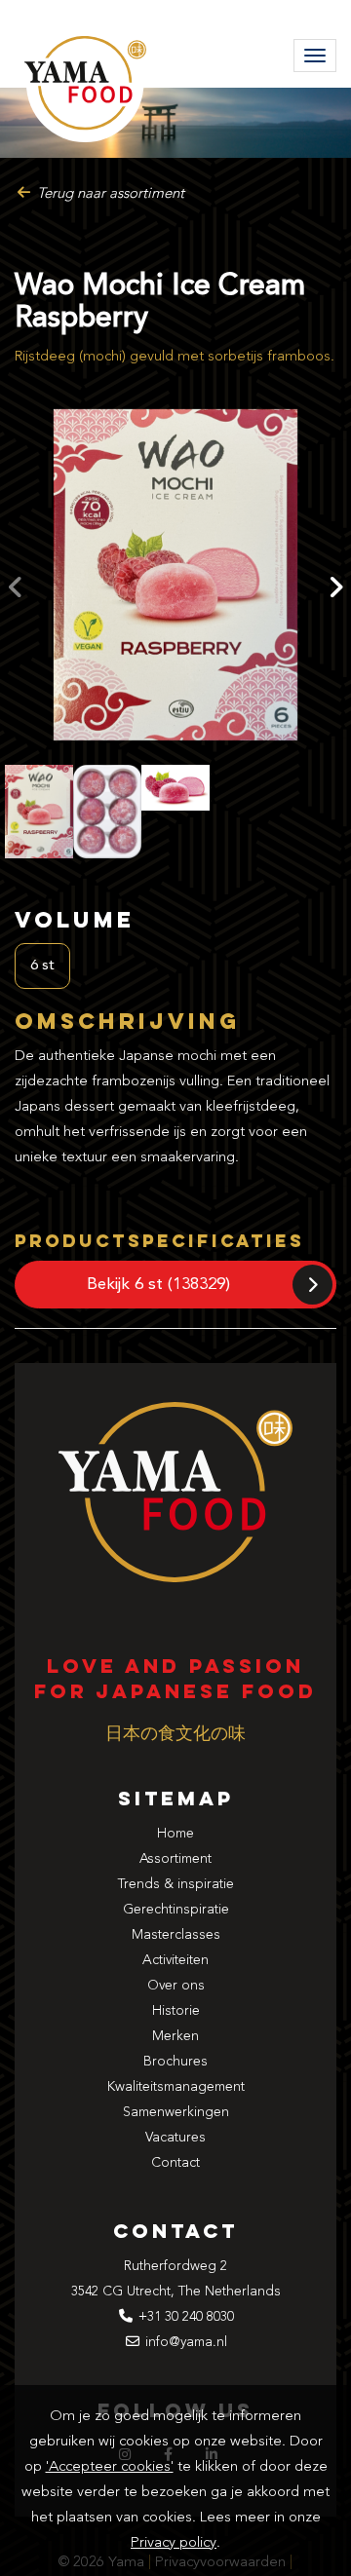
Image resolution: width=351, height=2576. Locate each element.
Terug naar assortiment (109, 194)
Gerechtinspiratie (176, 1910)
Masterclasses (176, 1935)
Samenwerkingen (176, 2112)
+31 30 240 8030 (186, 2317)
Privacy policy (174, 2543)
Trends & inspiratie (176, 1884)
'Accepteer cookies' (110, 2467)
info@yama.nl (186, 2342)
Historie (176, 2011)
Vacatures (175, 2138)
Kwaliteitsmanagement (176, 2087)
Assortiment (175, 1859)
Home (175, 1834)
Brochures (175, 2062)
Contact (175, 2163)
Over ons (176, 1986)
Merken (175, 2036)
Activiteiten (175, 1960)
